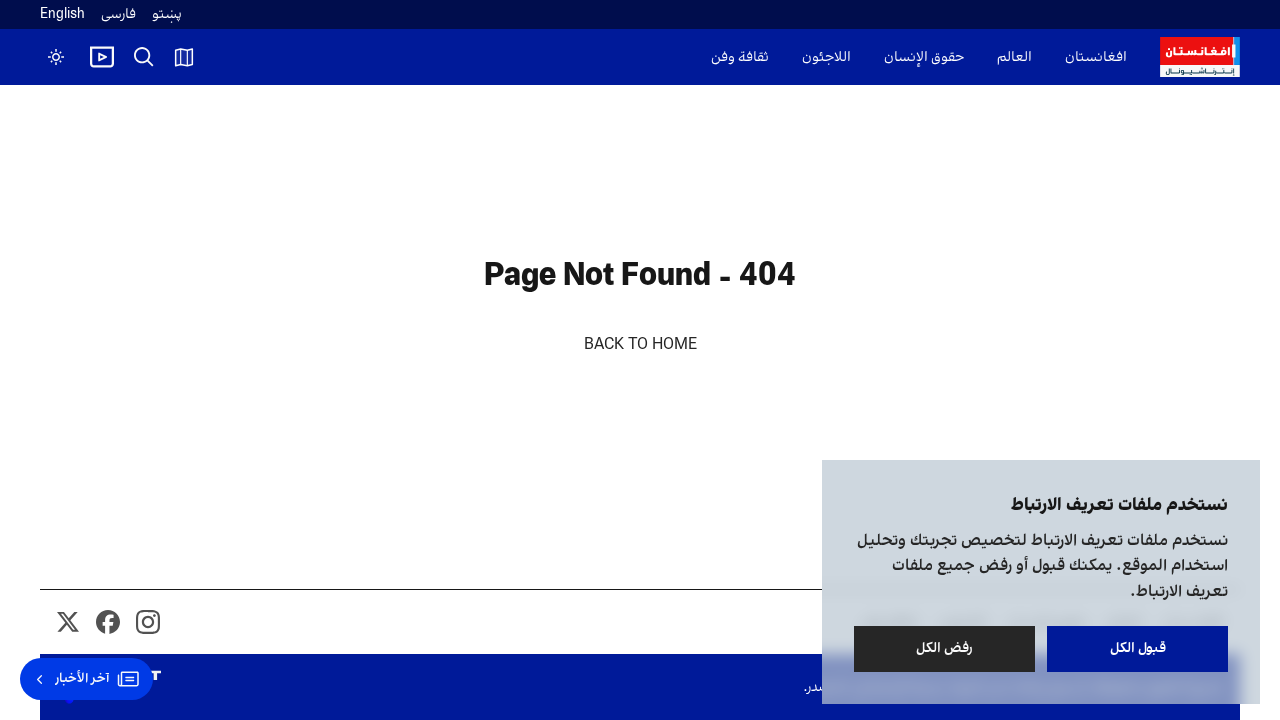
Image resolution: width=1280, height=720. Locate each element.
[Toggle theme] (56, 57)
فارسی (118, 14)
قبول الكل (1138, 648)
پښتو (167, 14)
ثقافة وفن (740, 57)
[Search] (144, 57)
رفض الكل (944, 648)
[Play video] (102, 57)
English (62, 14)
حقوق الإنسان (924, 57)
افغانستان (1096, 57)
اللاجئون (826, 57)
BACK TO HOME (640, 345)
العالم (1014, 57)
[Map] (184, 57)
